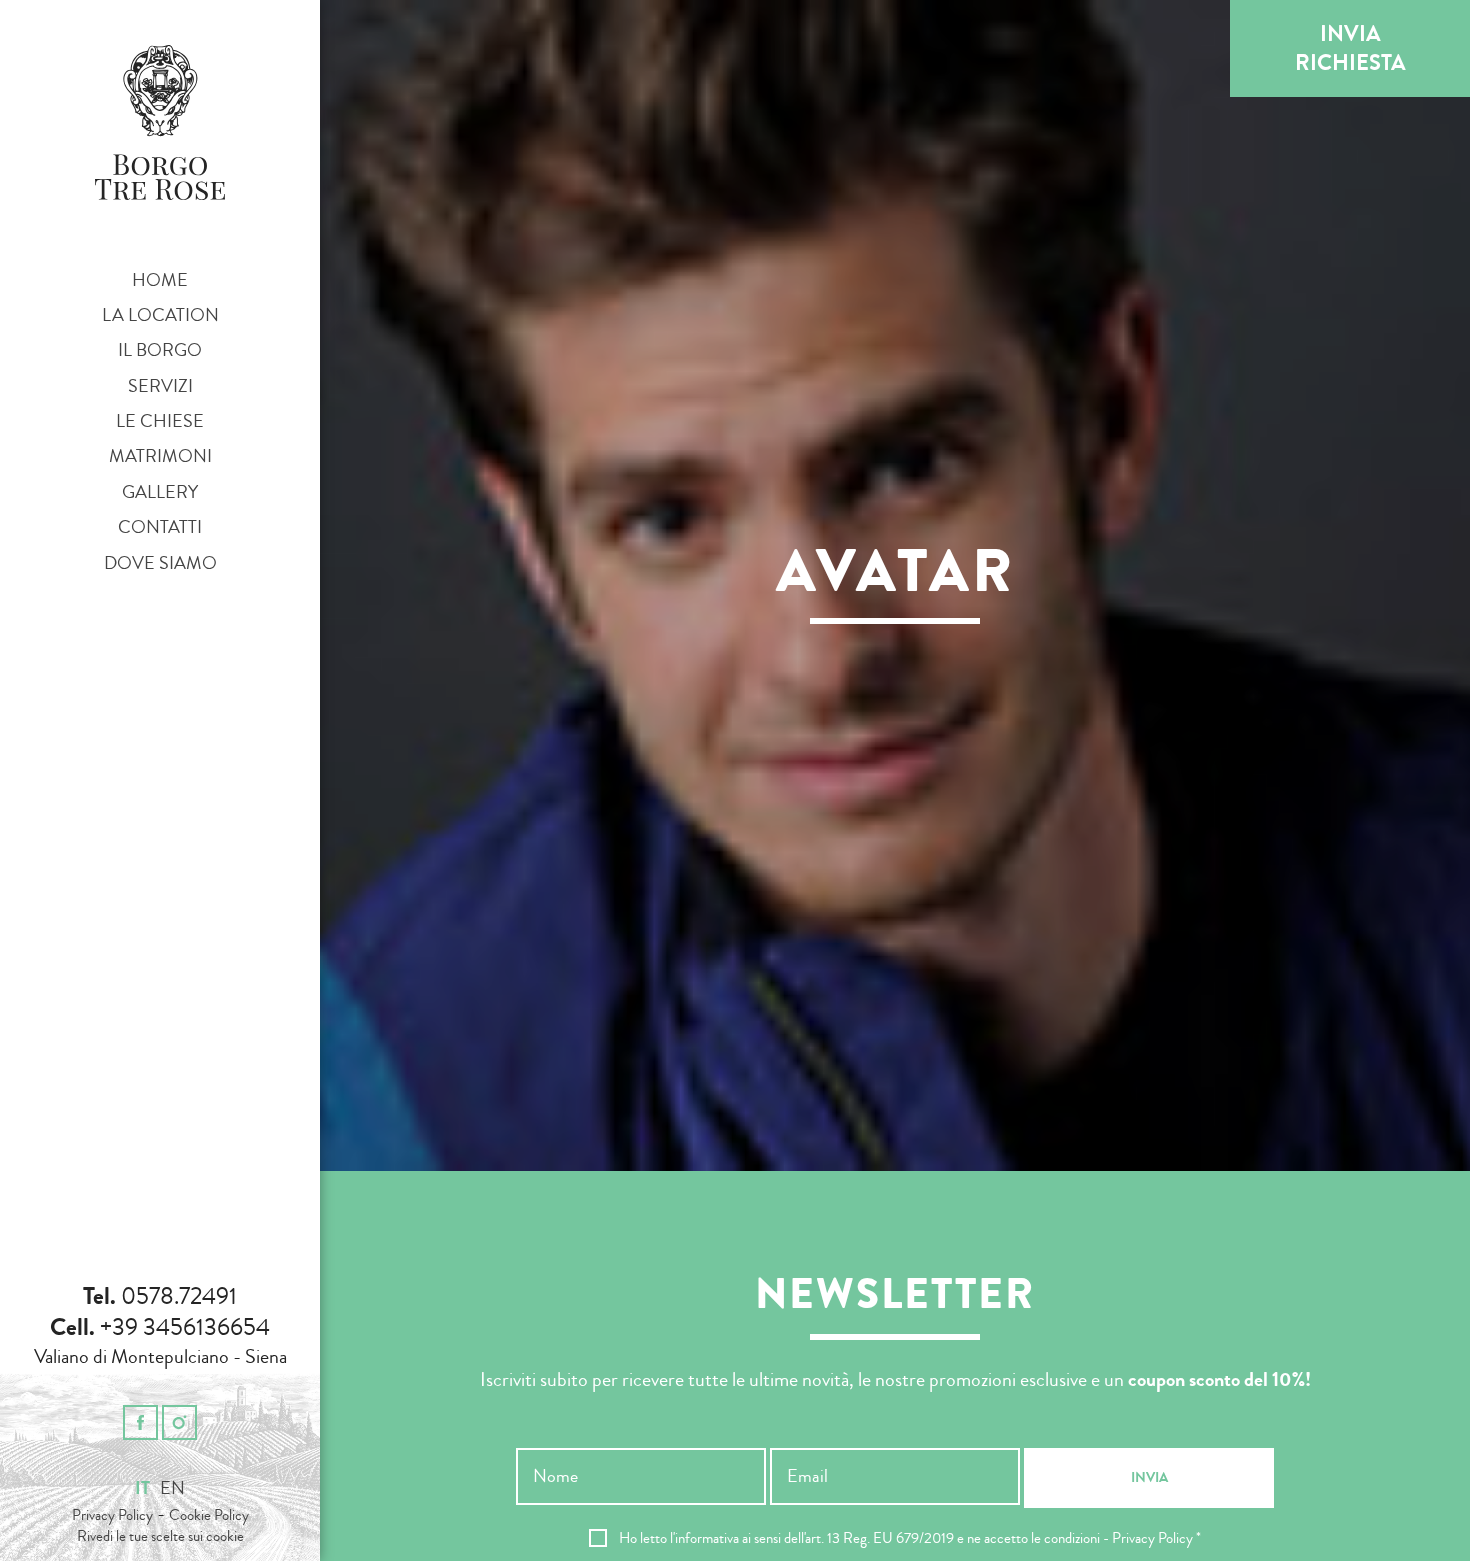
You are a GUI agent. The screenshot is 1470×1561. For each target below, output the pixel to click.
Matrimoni (160, 456)
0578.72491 (179, 1296)
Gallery (160, 492)
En (172, 1488)
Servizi (160, 386)
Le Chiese (160, 421)
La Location (160, 315)
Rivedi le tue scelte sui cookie (160, 1537)
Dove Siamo (160, 563)
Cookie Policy (209, 1515)
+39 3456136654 (185, 1327)
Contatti (160, 527)
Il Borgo (160, 350)
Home (160, 280)
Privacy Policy (112, 1515)
